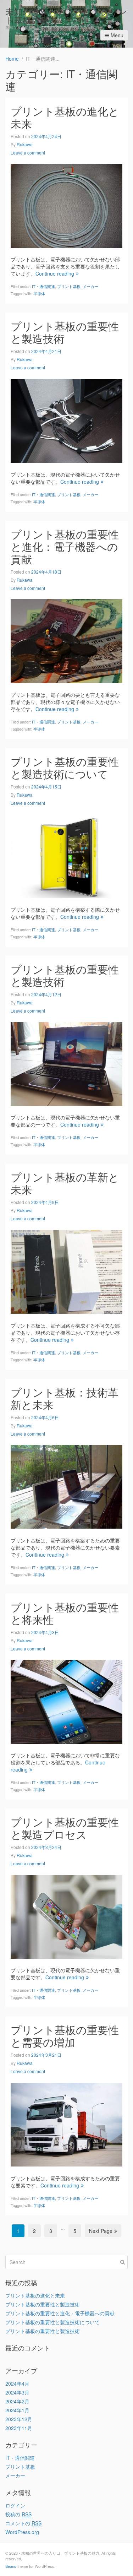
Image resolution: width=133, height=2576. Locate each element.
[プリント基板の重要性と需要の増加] (66, 2124)
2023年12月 (19, 2419)
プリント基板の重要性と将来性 (65, 1613)
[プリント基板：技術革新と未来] (66, 1486)
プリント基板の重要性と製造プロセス (65, 1828)
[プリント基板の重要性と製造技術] (66, 420)
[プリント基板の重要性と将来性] (66, 1701)
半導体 (39, 293)
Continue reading (55, 273)
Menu (117, 35)
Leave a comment (28, 153)
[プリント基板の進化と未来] (66, 205)
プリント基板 (69, 286)
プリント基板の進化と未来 (65, 117)
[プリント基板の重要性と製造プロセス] (66, 1916)
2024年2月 (17, 2401)
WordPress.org (22, 2532)
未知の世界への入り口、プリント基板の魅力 (66, 15)
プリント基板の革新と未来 (65, 1183)
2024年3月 (17, 2392)
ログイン (15, 2505)
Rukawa (25, 144)
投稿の (18, 2514)
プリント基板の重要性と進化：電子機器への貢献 (65, 546)
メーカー (90, 286)
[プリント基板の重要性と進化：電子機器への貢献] (66, 640)
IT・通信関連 (43, 286)
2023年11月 (19, 2428)
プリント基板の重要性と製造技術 (65, 332)
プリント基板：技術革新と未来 (65, 1398)
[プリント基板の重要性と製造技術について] (66, 855)
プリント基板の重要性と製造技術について (65, 768)
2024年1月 (17, 2410)
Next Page (101, 2231)
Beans (11, 2566)
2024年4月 (17, 2384)
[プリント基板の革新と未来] (66, 1271)
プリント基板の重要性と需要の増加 (65, 2036)
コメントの (23, 2523)
